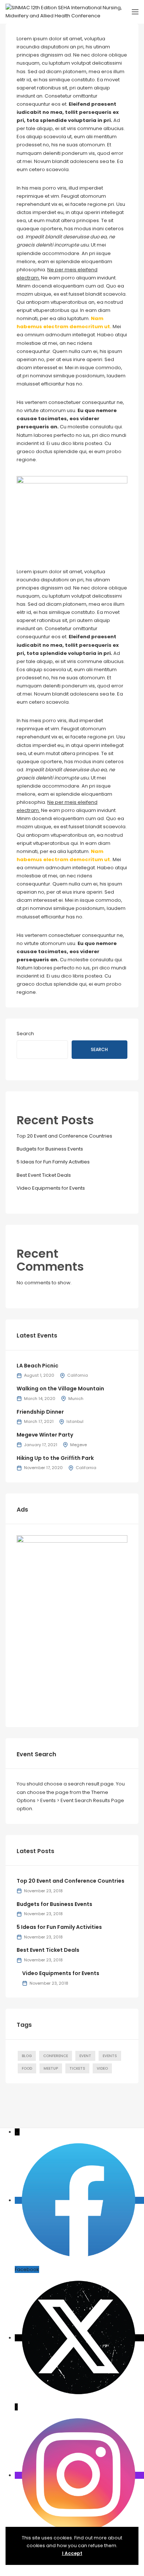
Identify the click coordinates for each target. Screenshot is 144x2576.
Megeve (78, 1445)
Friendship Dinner (40, 1412)
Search (25, 1034)
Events (110, 2056)
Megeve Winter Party (45, 1435)
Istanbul (75, 1421)
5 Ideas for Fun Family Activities (53, 1162)
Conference (56, 2056)
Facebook (27, 2269)
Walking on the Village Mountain (60, 1389)
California (78, 1375)
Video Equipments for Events (51, 1188)
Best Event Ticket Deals (44, 1175)
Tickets (77, 2068)
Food (27, 2068)
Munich (76, 1399)
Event (85, 2056)
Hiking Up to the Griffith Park (55, 1458)
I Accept (72, 2553)
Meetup (51, 2068)
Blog (27, 2056)
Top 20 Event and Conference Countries (64, 1136)
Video (102, 2068)
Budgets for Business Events (50, 1149)
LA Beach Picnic (37, 1366)
